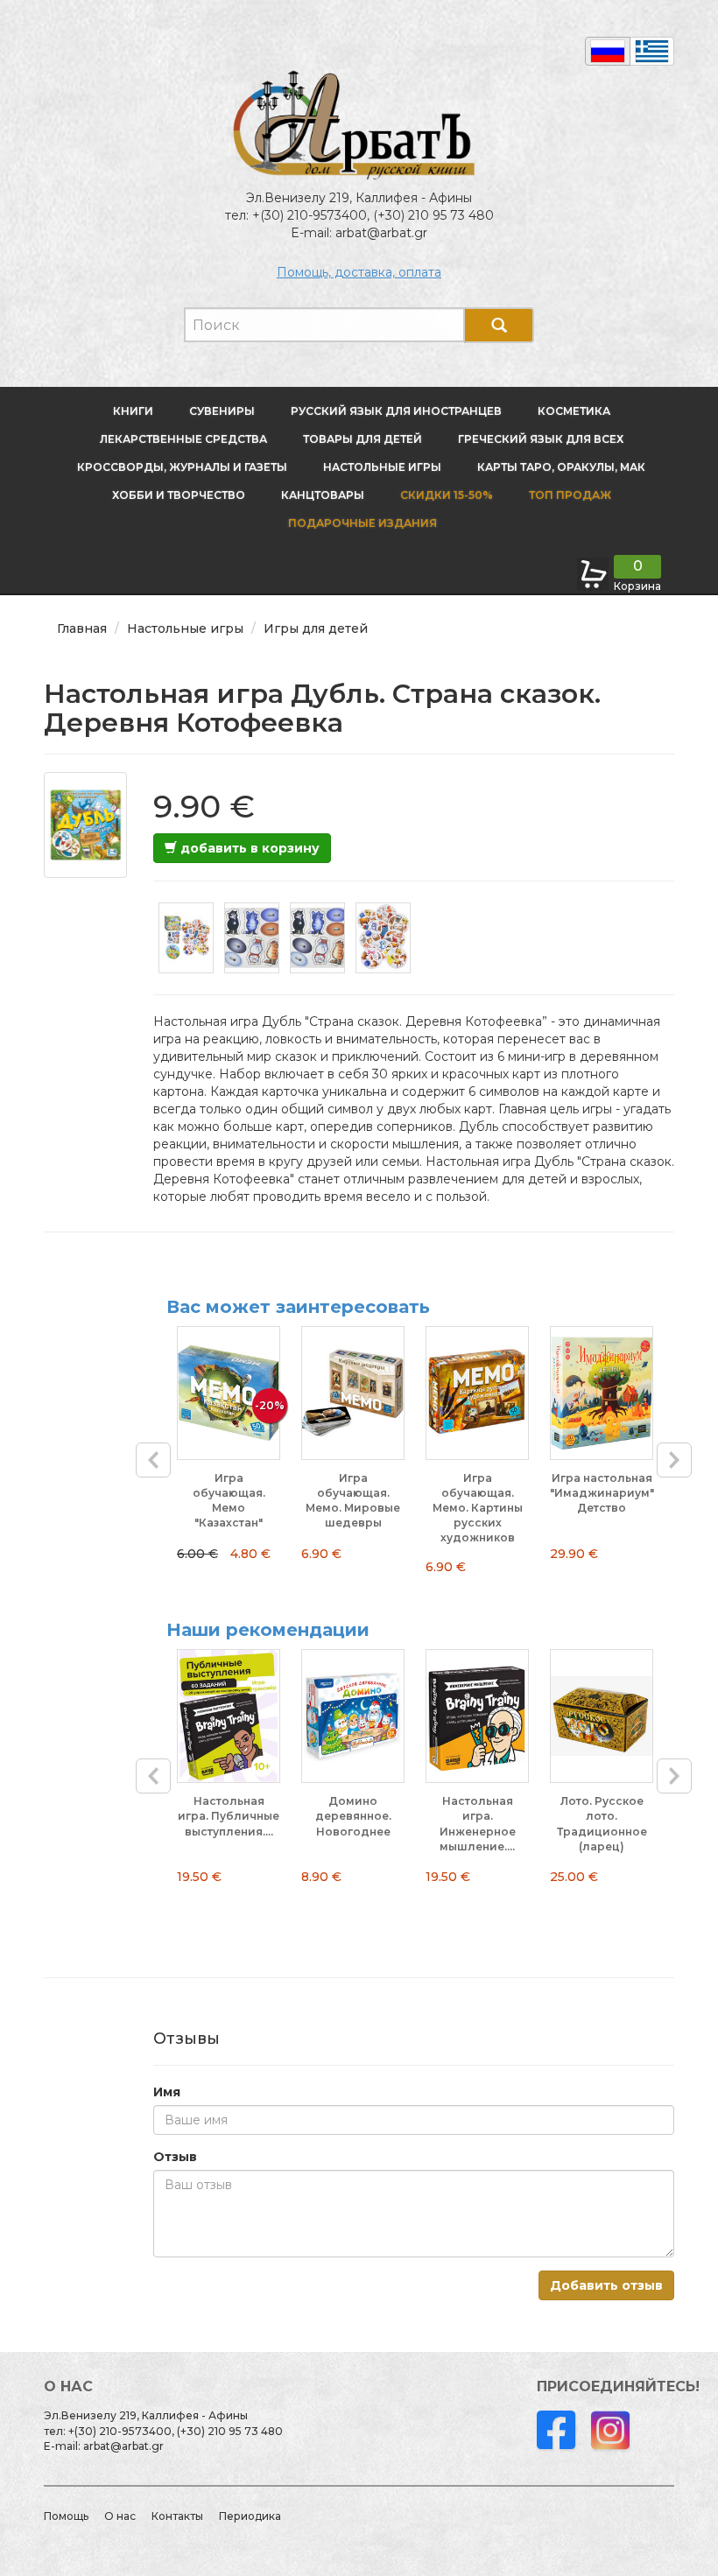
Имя (167, 2092)
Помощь (66, 2516)
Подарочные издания (361, 523)
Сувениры (222, 411)
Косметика (574, 411)
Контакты (177, 2516)
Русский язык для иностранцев (396, 411)
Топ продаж (570, 495)
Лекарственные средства (183, 439)
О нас (120, 2516)
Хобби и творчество (179, 495)
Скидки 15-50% (447, 495)
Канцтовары (323, 495)
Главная (82, 628)
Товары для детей (363, 439)
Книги (133, 411)
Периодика (250, 2516)
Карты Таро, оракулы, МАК (561, 467)
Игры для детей (316, 628)
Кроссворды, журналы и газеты (182, 467)
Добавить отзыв (606, 2285)
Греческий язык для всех (541, 439)
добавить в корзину (248, 848)
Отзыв (175, 2157)
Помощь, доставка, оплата (359, 272)
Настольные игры (382, 467)
